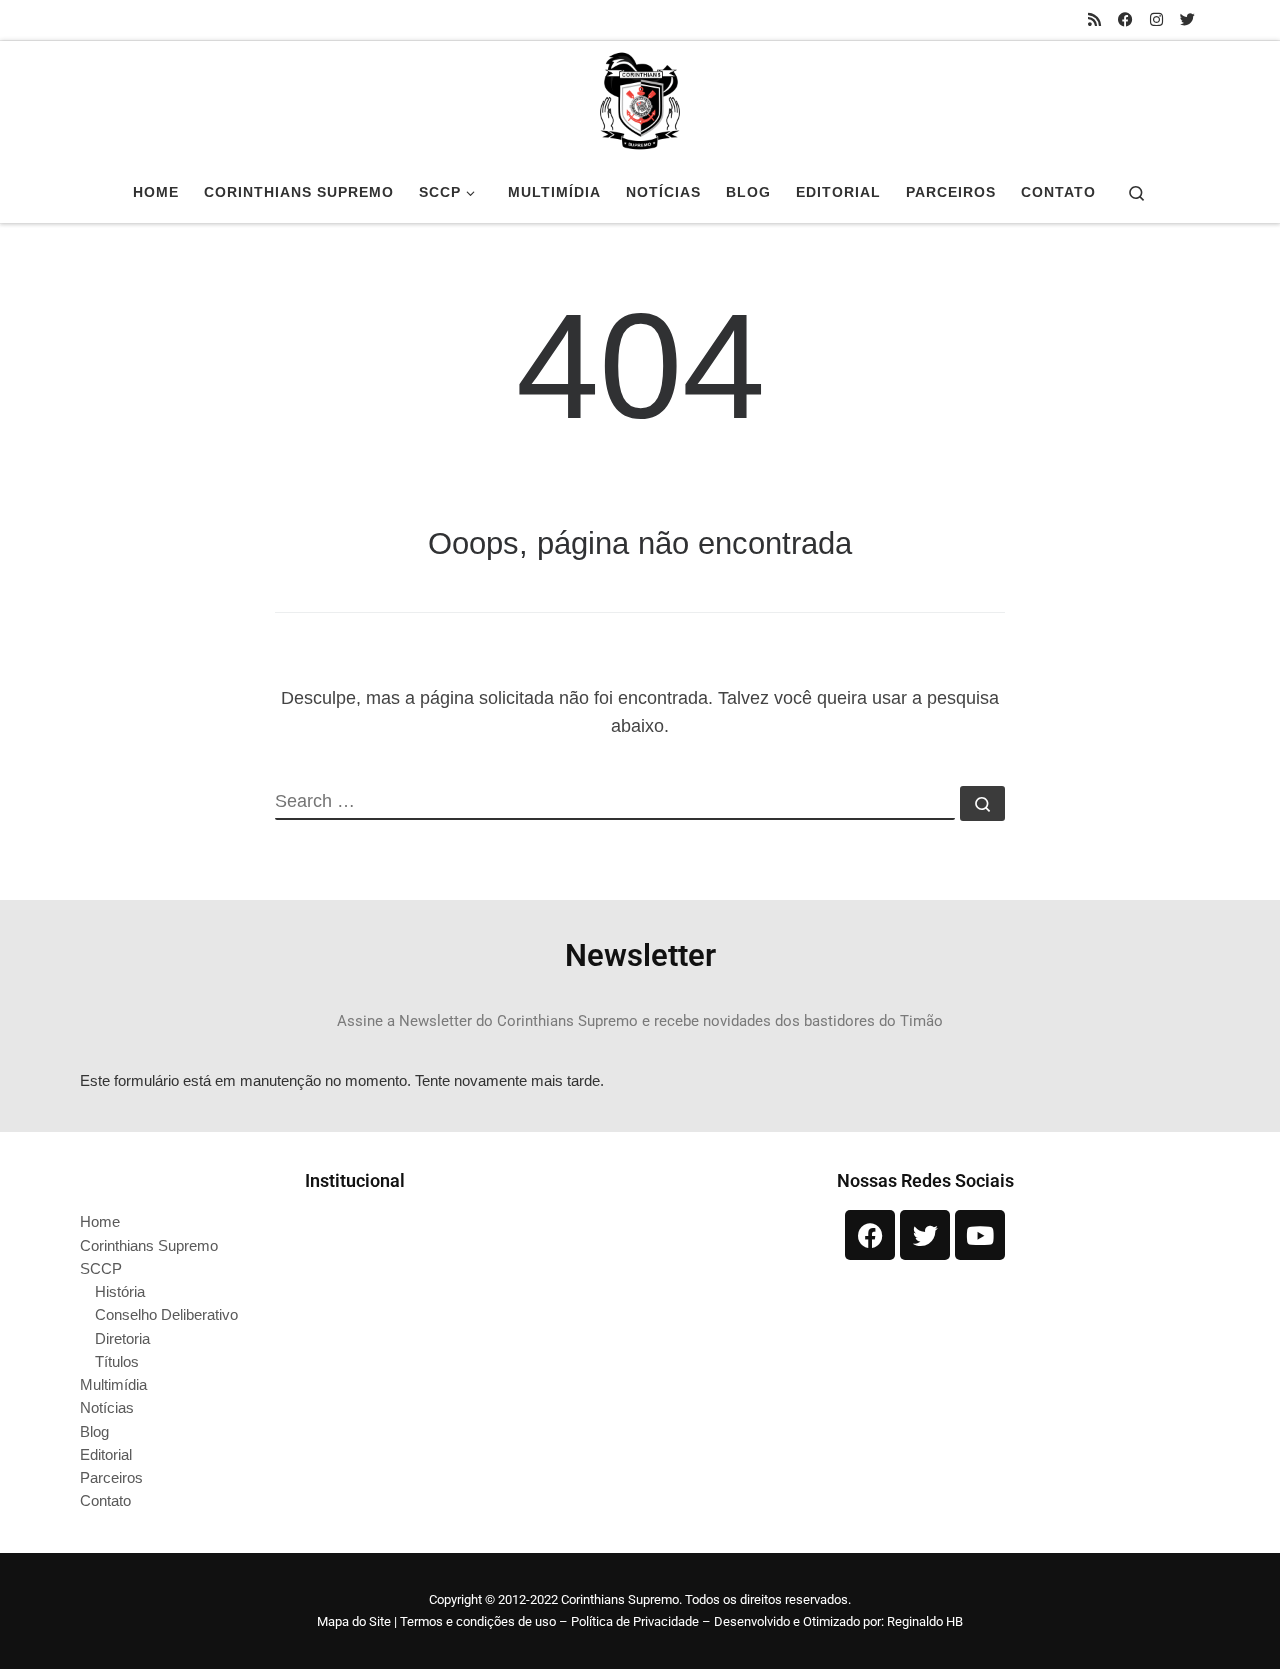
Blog (94, 1431)
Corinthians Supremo (149, 1245)
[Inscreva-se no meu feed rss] (1094, 19)
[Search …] (982, 803)
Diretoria (122, 1338)
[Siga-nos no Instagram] (1156, 19)
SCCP (101, 1268)
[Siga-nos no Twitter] (1187, 19)
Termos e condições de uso (478, 1621)
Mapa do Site (354, 1621)
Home (100, 1221)
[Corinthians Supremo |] (640, 98)
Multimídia (113, 1384)
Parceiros (111, 1477)
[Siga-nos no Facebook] (1125, 19)
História (120, 1291)
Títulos (117, 1361)
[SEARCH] (615, 803)
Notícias (107, 1407)
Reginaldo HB (925, 1621)
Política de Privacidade (635, 1621)
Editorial (106, 1454)
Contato (105, 1500)
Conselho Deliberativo (166, 1314)
